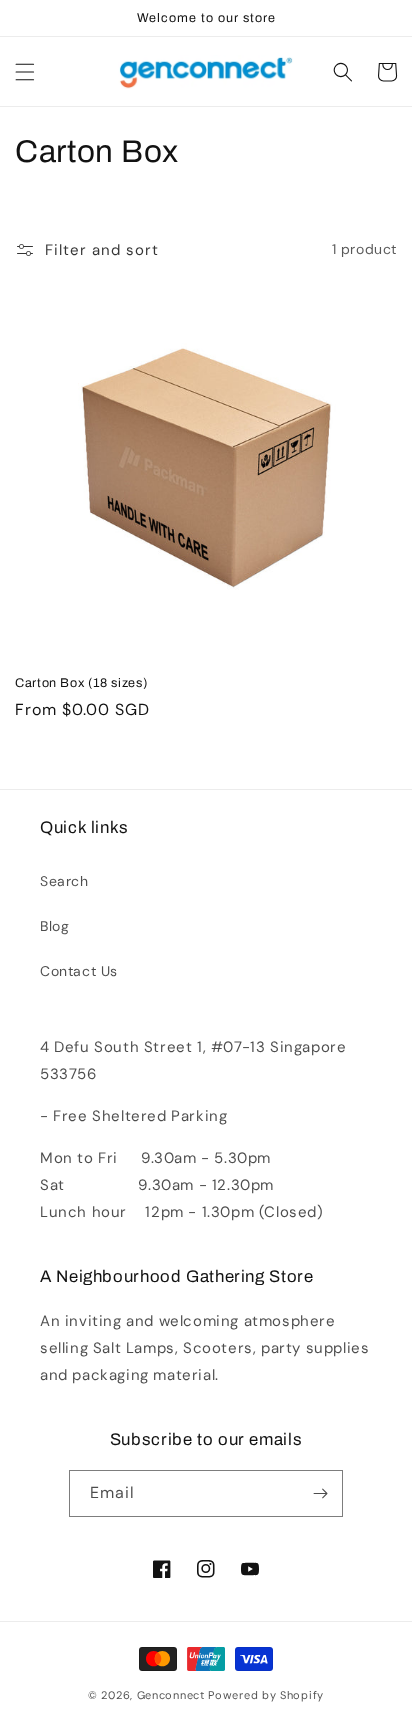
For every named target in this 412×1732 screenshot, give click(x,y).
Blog (54, 926)
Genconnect (171, 1695)
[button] (25, 72)
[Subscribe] (320, 1493)
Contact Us (79, 971)
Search (64, 881)
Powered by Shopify (266, 1695)
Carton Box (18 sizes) (81, 683)
